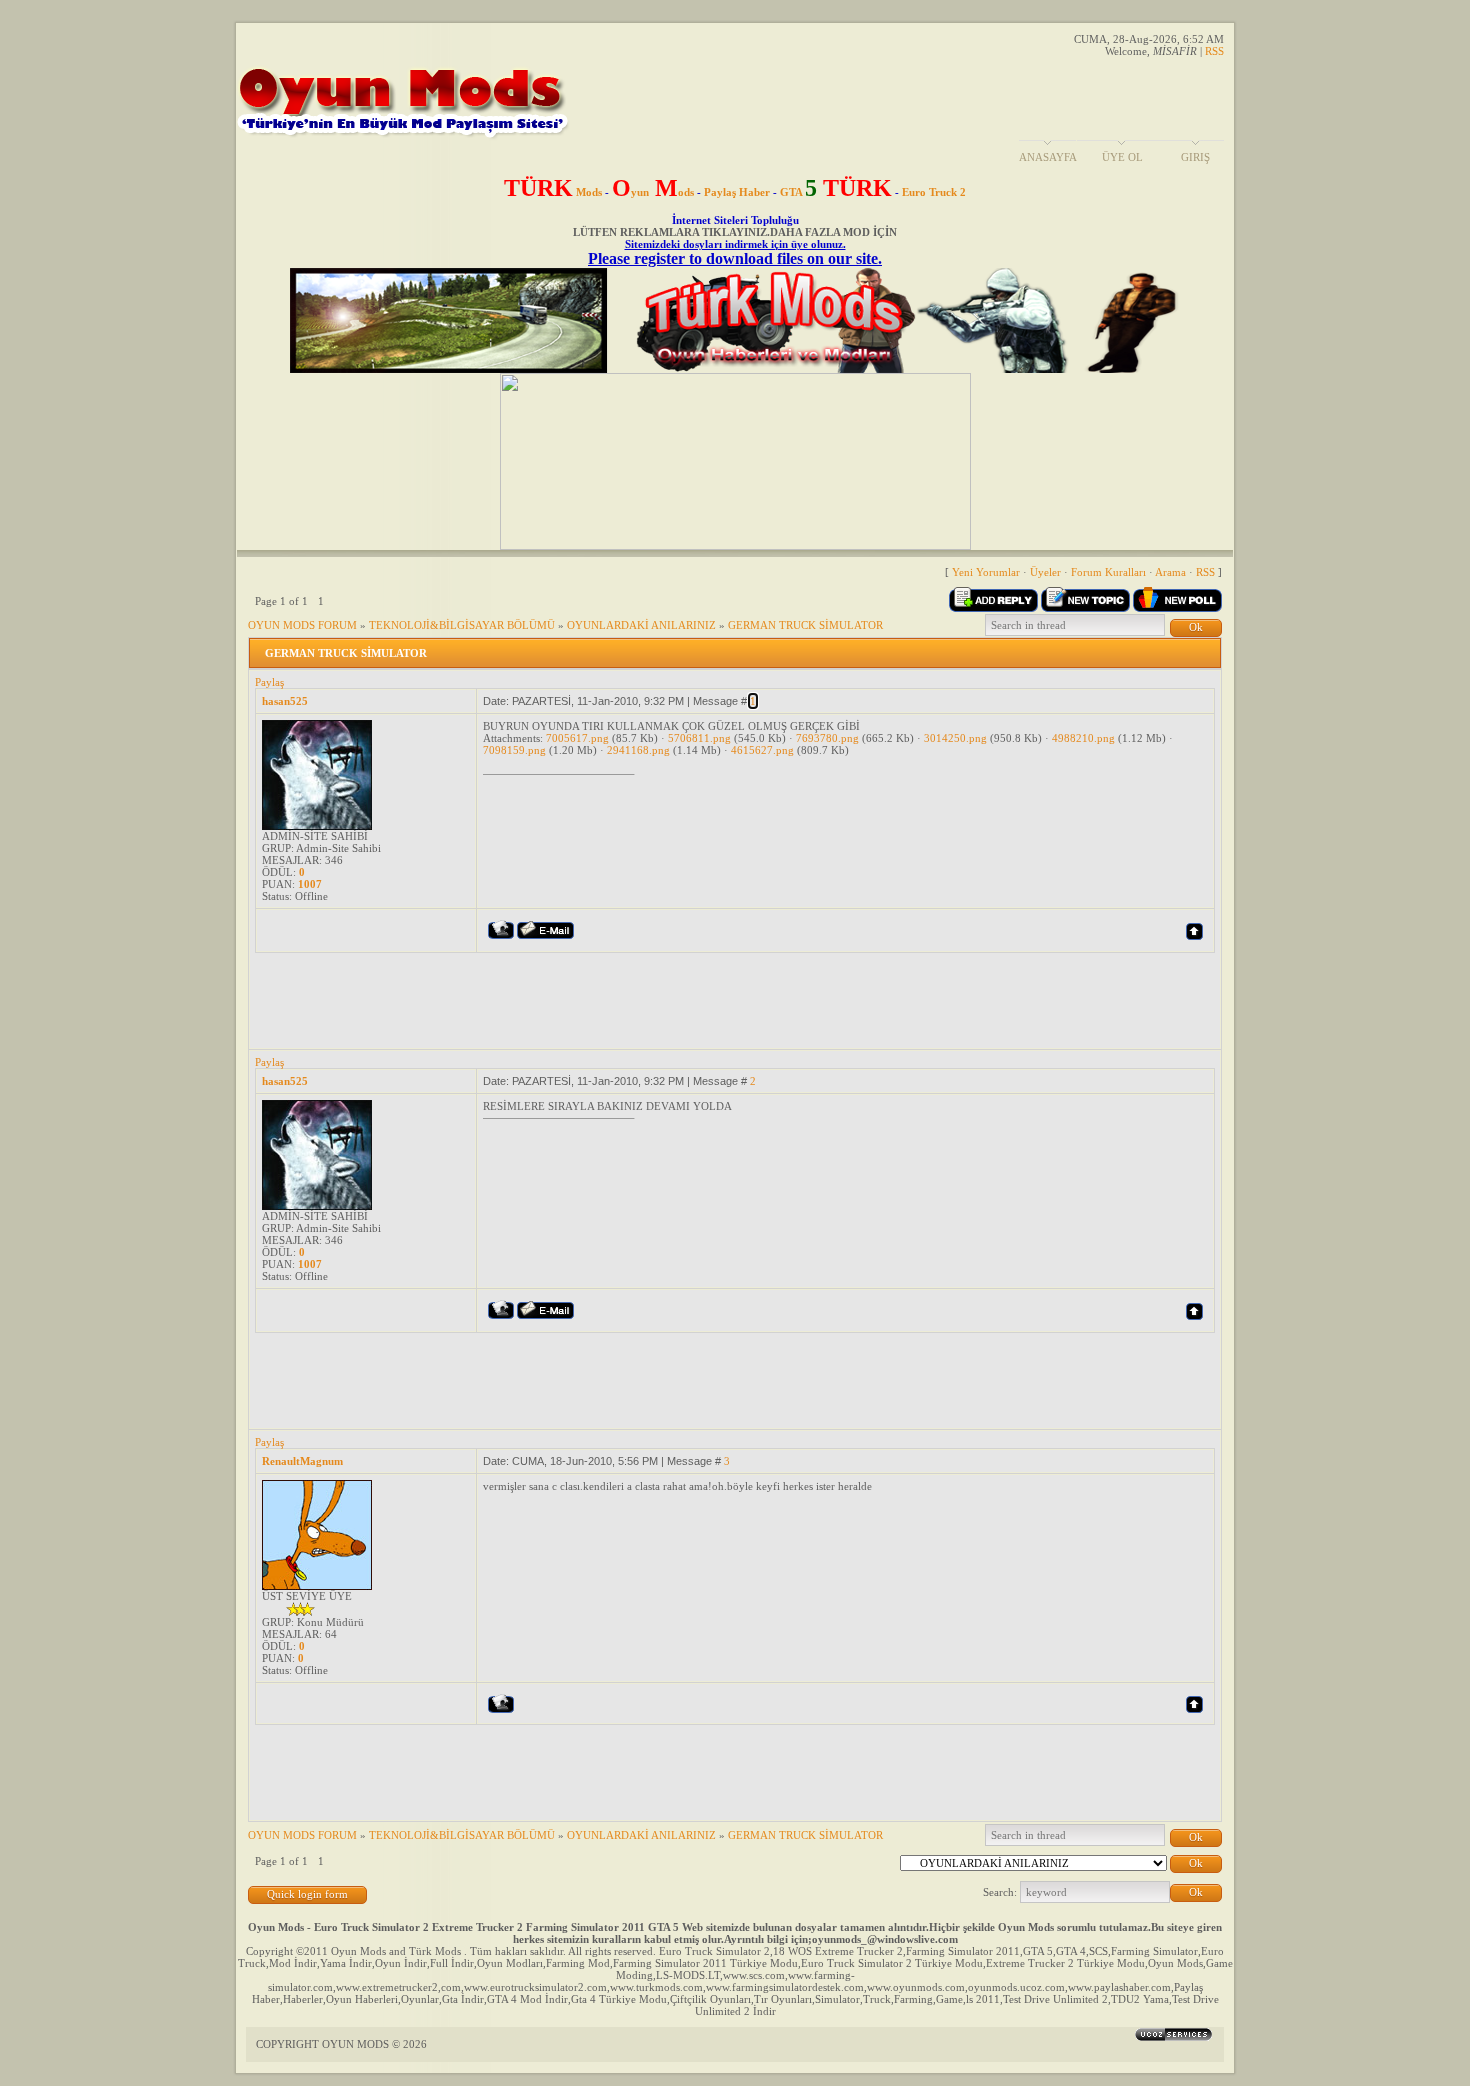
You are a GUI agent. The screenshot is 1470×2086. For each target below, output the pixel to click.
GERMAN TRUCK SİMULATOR (805, 625)
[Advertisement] (619, 998)
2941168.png (638, 750)
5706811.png (699, 738)
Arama (1170, 572)
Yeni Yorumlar (986, 572)
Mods (553, 192)
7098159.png (514, 750)
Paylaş (269, 682)
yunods (653, 192)
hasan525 (285, 701)
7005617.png (577, 738)
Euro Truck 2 (934, 192)
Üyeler (1045, 572)
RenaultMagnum (302, 1461)
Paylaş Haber (737, 192)
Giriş (1195, 157)
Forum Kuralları (1108, 572)
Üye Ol (1122, 157)
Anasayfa (1048, 157)
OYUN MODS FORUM (302, 625)
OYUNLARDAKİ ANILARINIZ (641, 625)
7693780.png (827, 738)
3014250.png (955, 738)
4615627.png (762, 750)
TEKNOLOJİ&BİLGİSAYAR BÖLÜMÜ (462, 625)
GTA (836, 192)
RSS (1214, 51)
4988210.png (1083, 738)
